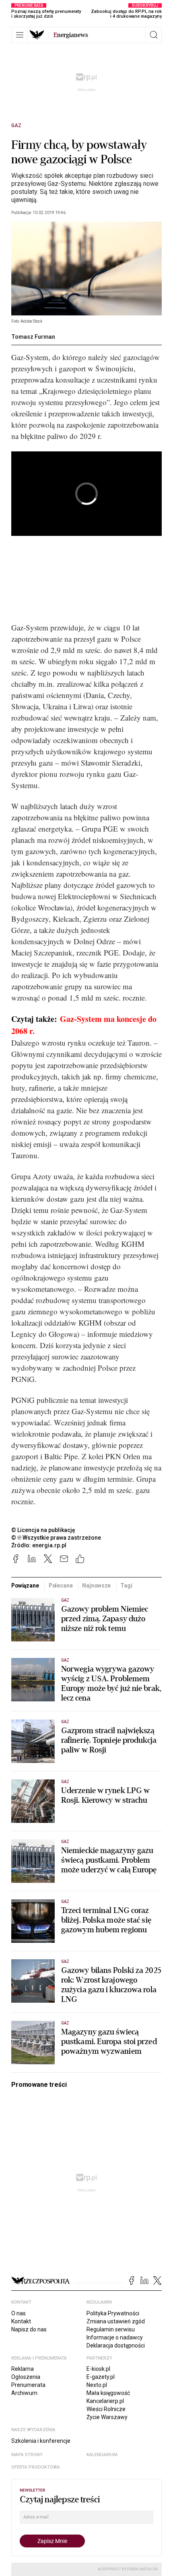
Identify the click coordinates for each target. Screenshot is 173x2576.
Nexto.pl (97, 2385)
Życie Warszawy (107, 2417)
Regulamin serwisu (111, 2329)
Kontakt (21, 2321)
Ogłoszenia (26, 2377)
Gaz (16, 126)
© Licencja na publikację (43, 1530)
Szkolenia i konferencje (41, 2441)
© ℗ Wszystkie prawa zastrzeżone (56, 1538)
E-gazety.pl (101, 2377)
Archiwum (24, 2393)
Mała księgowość (108, 2393)
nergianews (71, 35)
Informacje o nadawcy (115, 2337)
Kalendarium (102, 2455)
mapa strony (27, 2455)
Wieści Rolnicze (106, 2409)
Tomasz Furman (33, 337)
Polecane (61, 1586)
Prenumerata (28, 2385)
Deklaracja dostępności (116, 2345)
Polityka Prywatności (113, 2313)
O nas (19, 2313)
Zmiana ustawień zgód (116, 2321)
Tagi (126, 1586)
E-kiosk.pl (98, 2369)
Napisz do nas (29, 2329)
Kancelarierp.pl (105, 2401)
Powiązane (25, 1586)
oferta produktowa (36, 2467)
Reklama (23, 2369)
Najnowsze (96, 1586)
